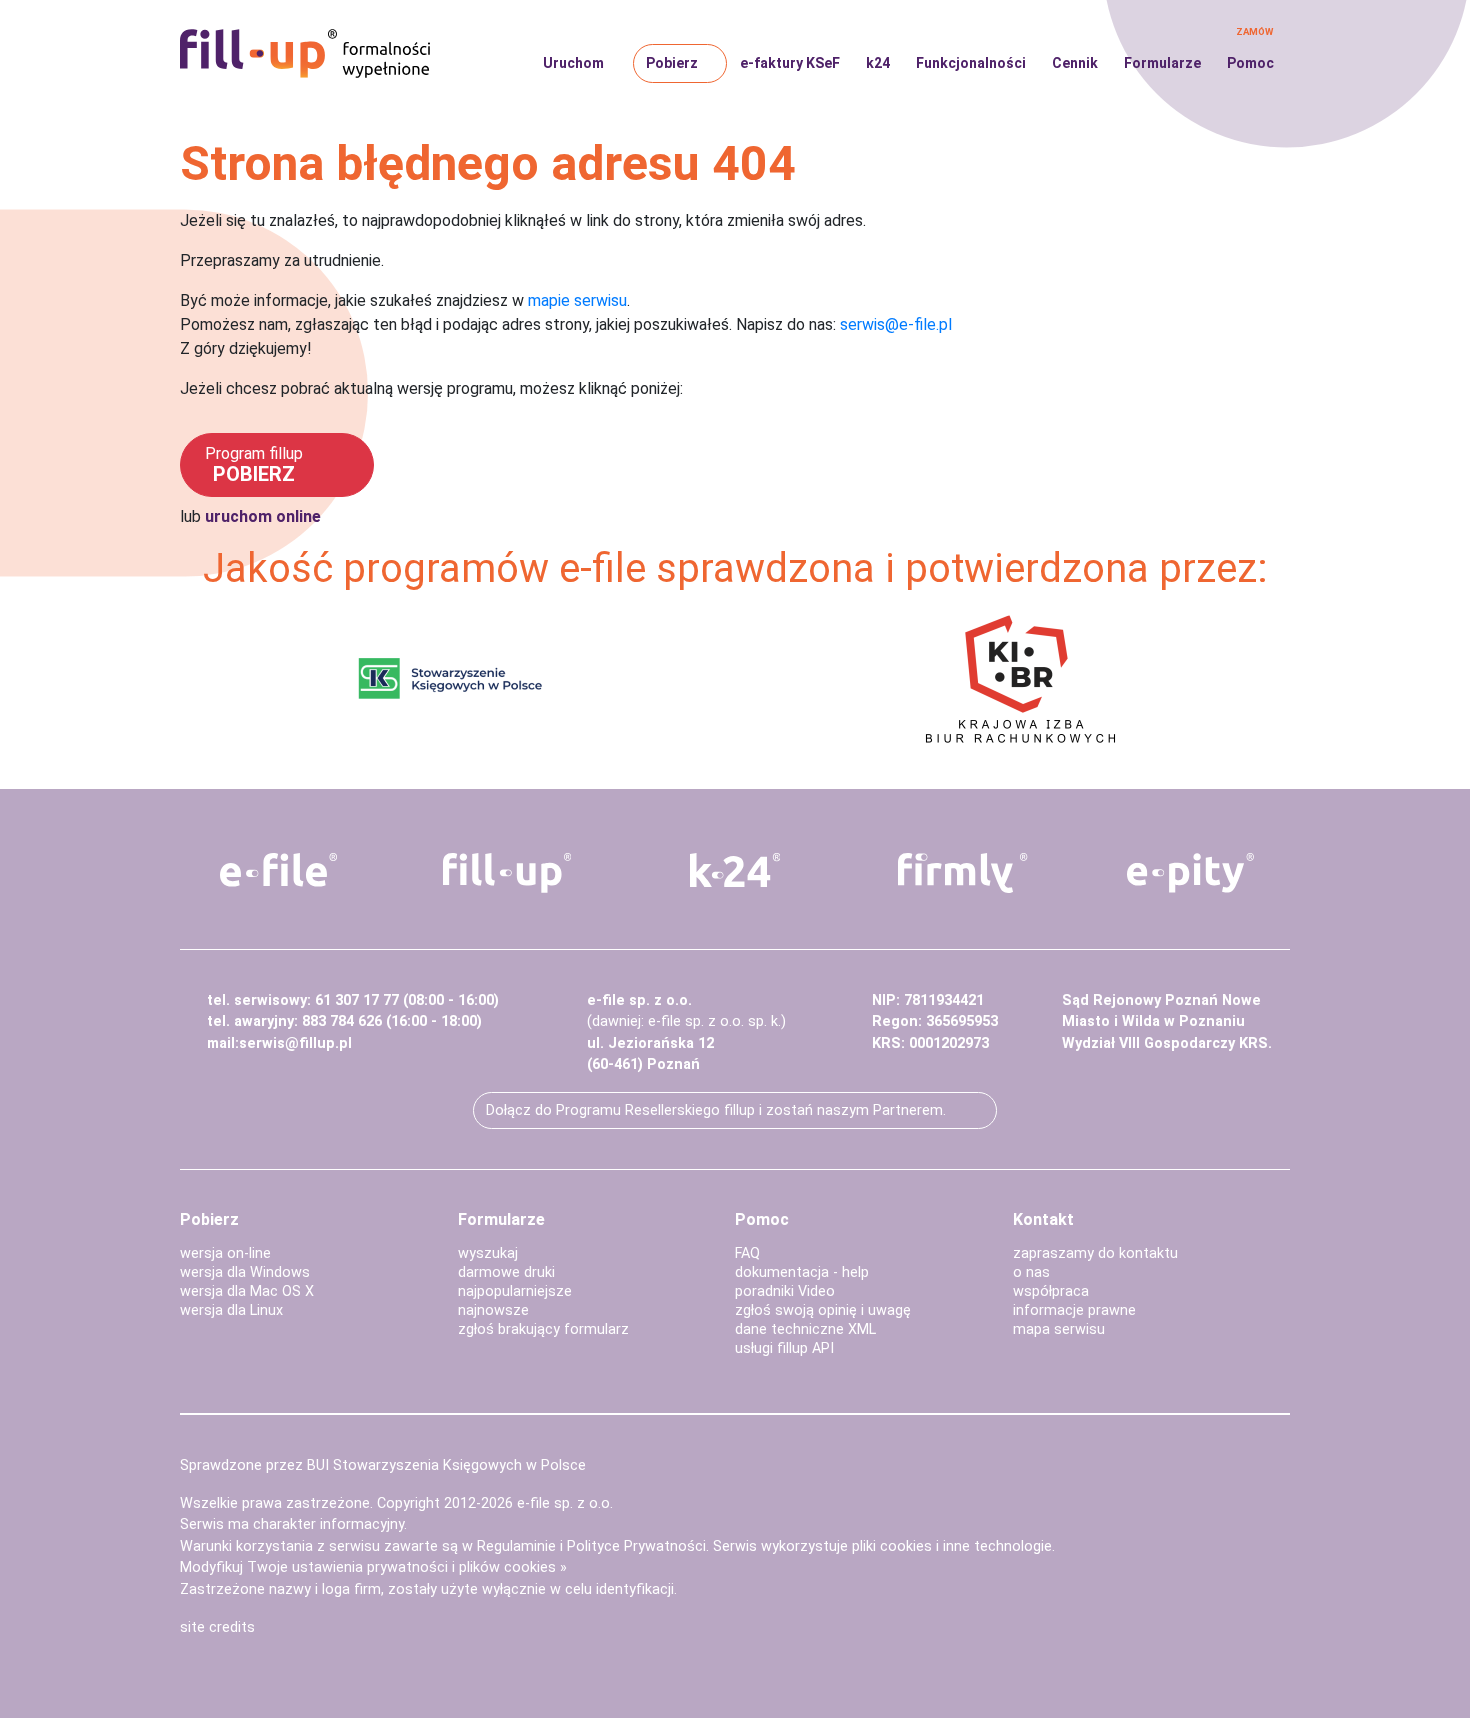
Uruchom (573, 63)
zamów (1254, 31)
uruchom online (263, 516)
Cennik (1075, 63)
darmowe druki (506, 1272)
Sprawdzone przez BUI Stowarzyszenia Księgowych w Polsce (383, 1465)
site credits (217, 1627)
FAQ (747, 1253)
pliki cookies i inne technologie (952, 1546)
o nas (1031, 1272)
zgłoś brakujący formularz (543, 1329)
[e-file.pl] (279, 870)
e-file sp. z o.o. (565, 1503)
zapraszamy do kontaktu (1095, 1253)
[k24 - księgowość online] (735, 870)
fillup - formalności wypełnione (305, 54)
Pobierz (672, 63)
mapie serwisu (577, 300)
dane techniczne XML (805, 1329)
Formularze (1162, 63)
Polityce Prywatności (636, 1546)
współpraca (1051, 1291)
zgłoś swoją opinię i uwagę (823, 1310)
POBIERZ (254, 465)
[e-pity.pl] (1191, 873)
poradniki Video (785, 1291)
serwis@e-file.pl (896, 324)
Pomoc (1250, 63)
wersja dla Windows (245, 1272)
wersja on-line (225, 1253)
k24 (878, 63)
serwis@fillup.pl (295, 1043)
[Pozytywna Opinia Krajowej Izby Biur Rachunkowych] (1020, 677)
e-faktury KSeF (790, 63)
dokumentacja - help (802, 1272)
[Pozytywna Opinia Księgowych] (450, 677)
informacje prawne (1074, 1310)
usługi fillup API (784, 1348)
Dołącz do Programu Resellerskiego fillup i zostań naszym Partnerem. (716, 1110)
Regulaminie (516, 1546)
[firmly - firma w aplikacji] (963, 873)
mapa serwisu (1059, 1329)
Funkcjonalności (971, 63)
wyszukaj (488, 1253)
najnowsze (493, 1310)
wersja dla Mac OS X (247, 1291)
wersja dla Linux (231, 1310)
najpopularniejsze (515, 1291)
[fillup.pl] (507, 873)
